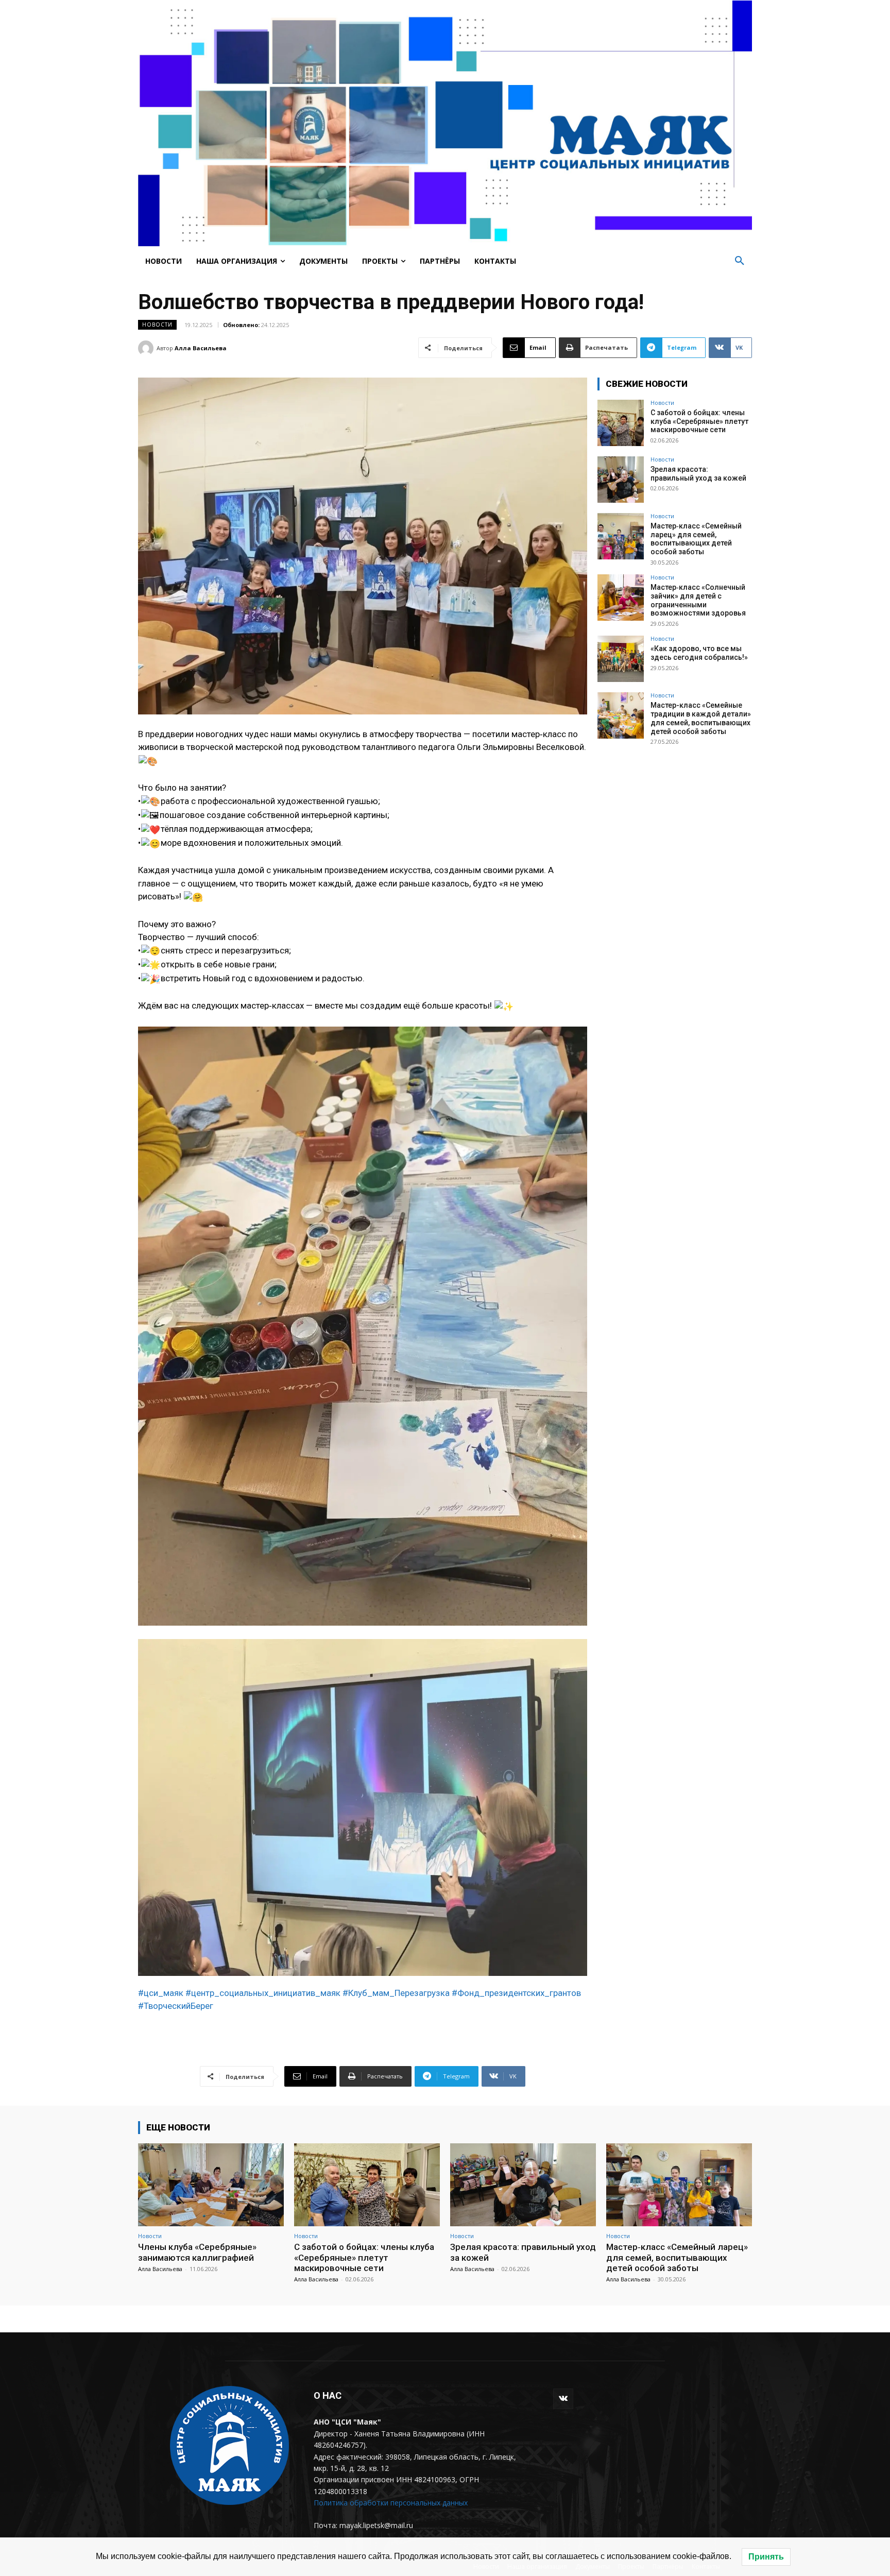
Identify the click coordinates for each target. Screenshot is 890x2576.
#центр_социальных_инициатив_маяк (263, 1993)
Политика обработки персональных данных (391, 2503)
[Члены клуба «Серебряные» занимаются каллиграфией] (211, 2185)
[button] (740, 261)
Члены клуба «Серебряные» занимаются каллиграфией (197, 2252)
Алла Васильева (201, 348)
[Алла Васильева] (147, 348)
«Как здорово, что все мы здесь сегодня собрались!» (699, 653)
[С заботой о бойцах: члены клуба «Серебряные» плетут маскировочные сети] (621, 423)
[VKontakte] (563, 2399)
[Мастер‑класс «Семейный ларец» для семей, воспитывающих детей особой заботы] (621, 536)
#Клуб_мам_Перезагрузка (396, 1993)
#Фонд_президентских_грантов (516, 1993)
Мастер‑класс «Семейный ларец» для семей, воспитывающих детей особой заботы (696, 539)
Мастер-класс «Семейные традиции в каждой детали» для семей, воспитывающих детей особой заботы (701, 718)
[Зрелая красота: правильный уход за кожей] (621, 480)
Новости (157, 325)
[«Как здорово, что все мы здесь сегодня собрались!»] (621, 659)
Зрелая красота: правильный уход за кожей (698, 474)
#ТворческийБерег (176, 2006)
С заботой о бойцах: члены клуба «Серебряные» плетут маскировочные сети (699, 421)
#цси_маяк (161, 1993)
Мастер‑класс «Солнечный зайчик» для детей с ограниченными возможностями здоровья (698, 600)
